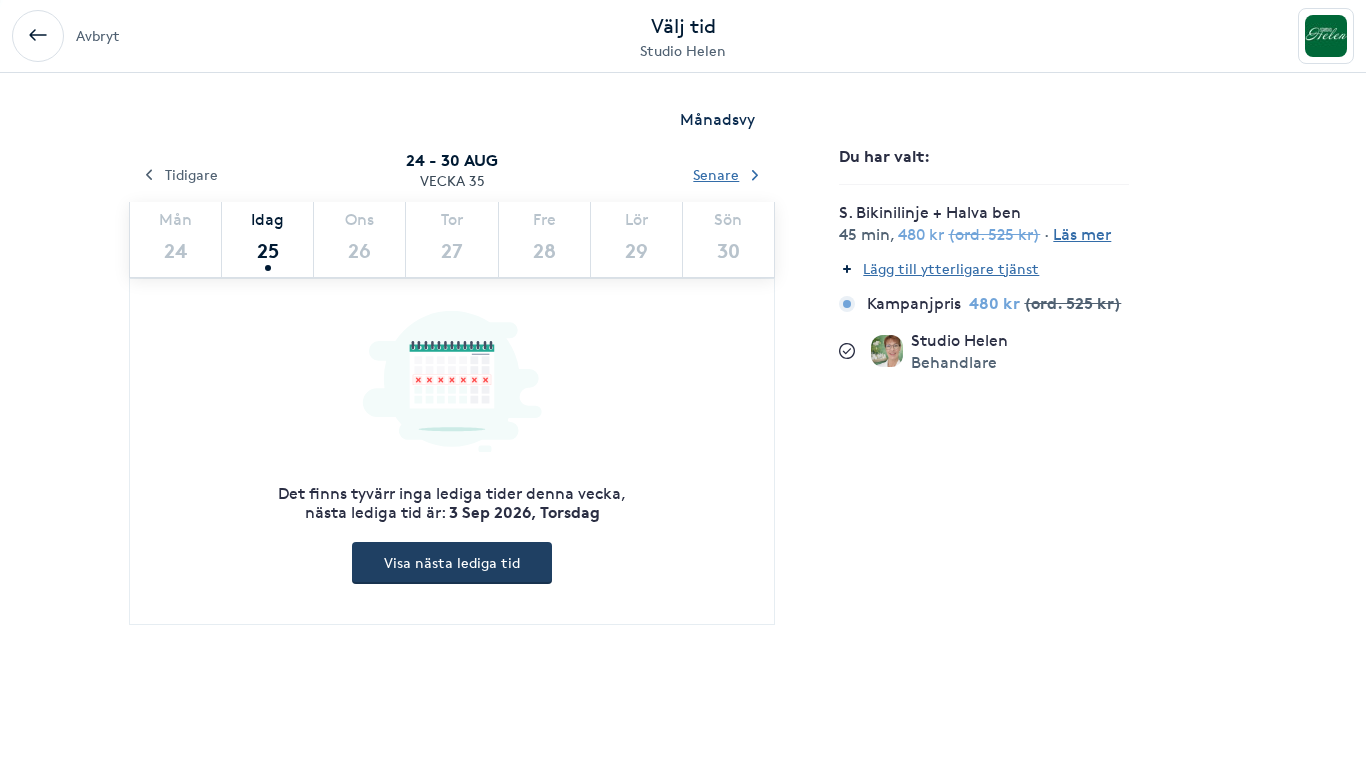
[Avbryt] (38, 36)
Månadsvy (717, 119)
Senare (716, 174)
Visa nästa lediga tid (452, 562)
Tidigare (191, 174)
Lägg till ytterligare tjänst (951, 268)
